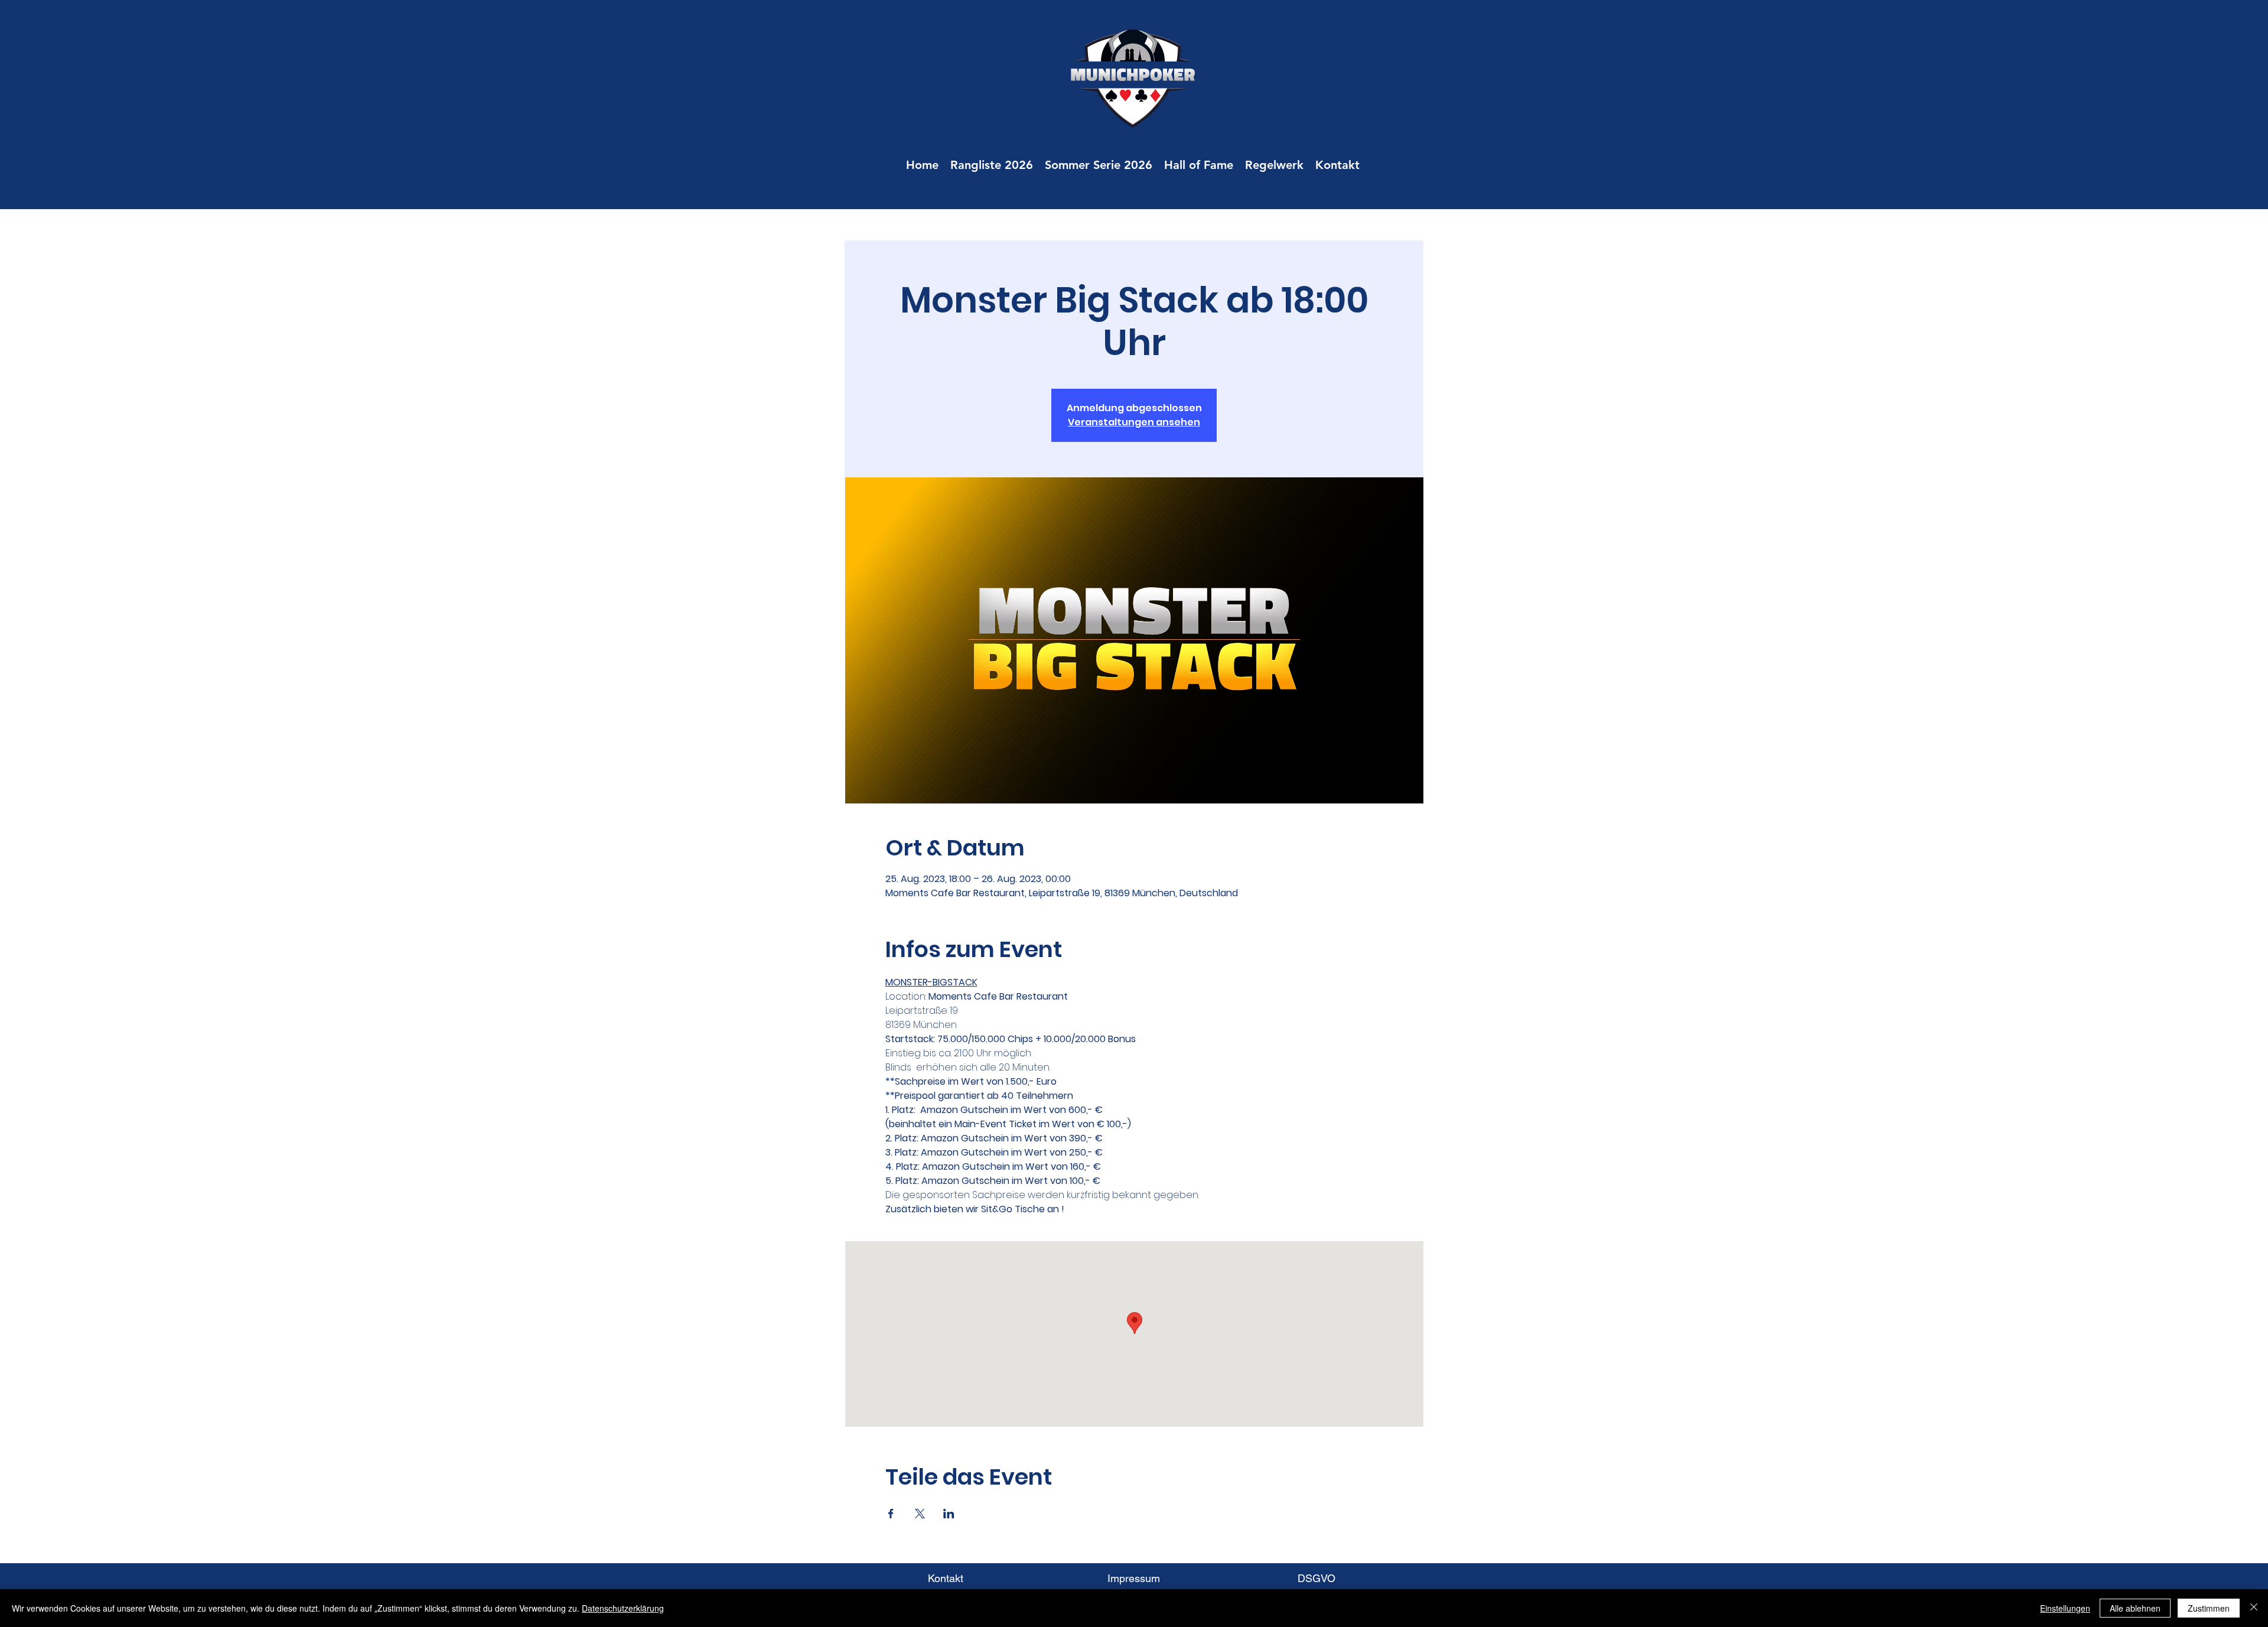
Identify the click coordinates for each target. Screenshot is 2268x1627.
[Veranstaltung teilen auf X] (920, 1514)
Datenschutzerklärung (623, 1608)
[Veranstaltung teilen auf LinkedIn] (949, 1514)
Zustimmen (2209, 1608)
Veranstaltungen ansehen (1134, 422)
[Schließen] (2254, 1608)
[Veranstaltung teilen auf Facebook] (891, 1514)
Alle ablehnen (2135, 1608)
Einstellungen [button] (2065, 1608)
